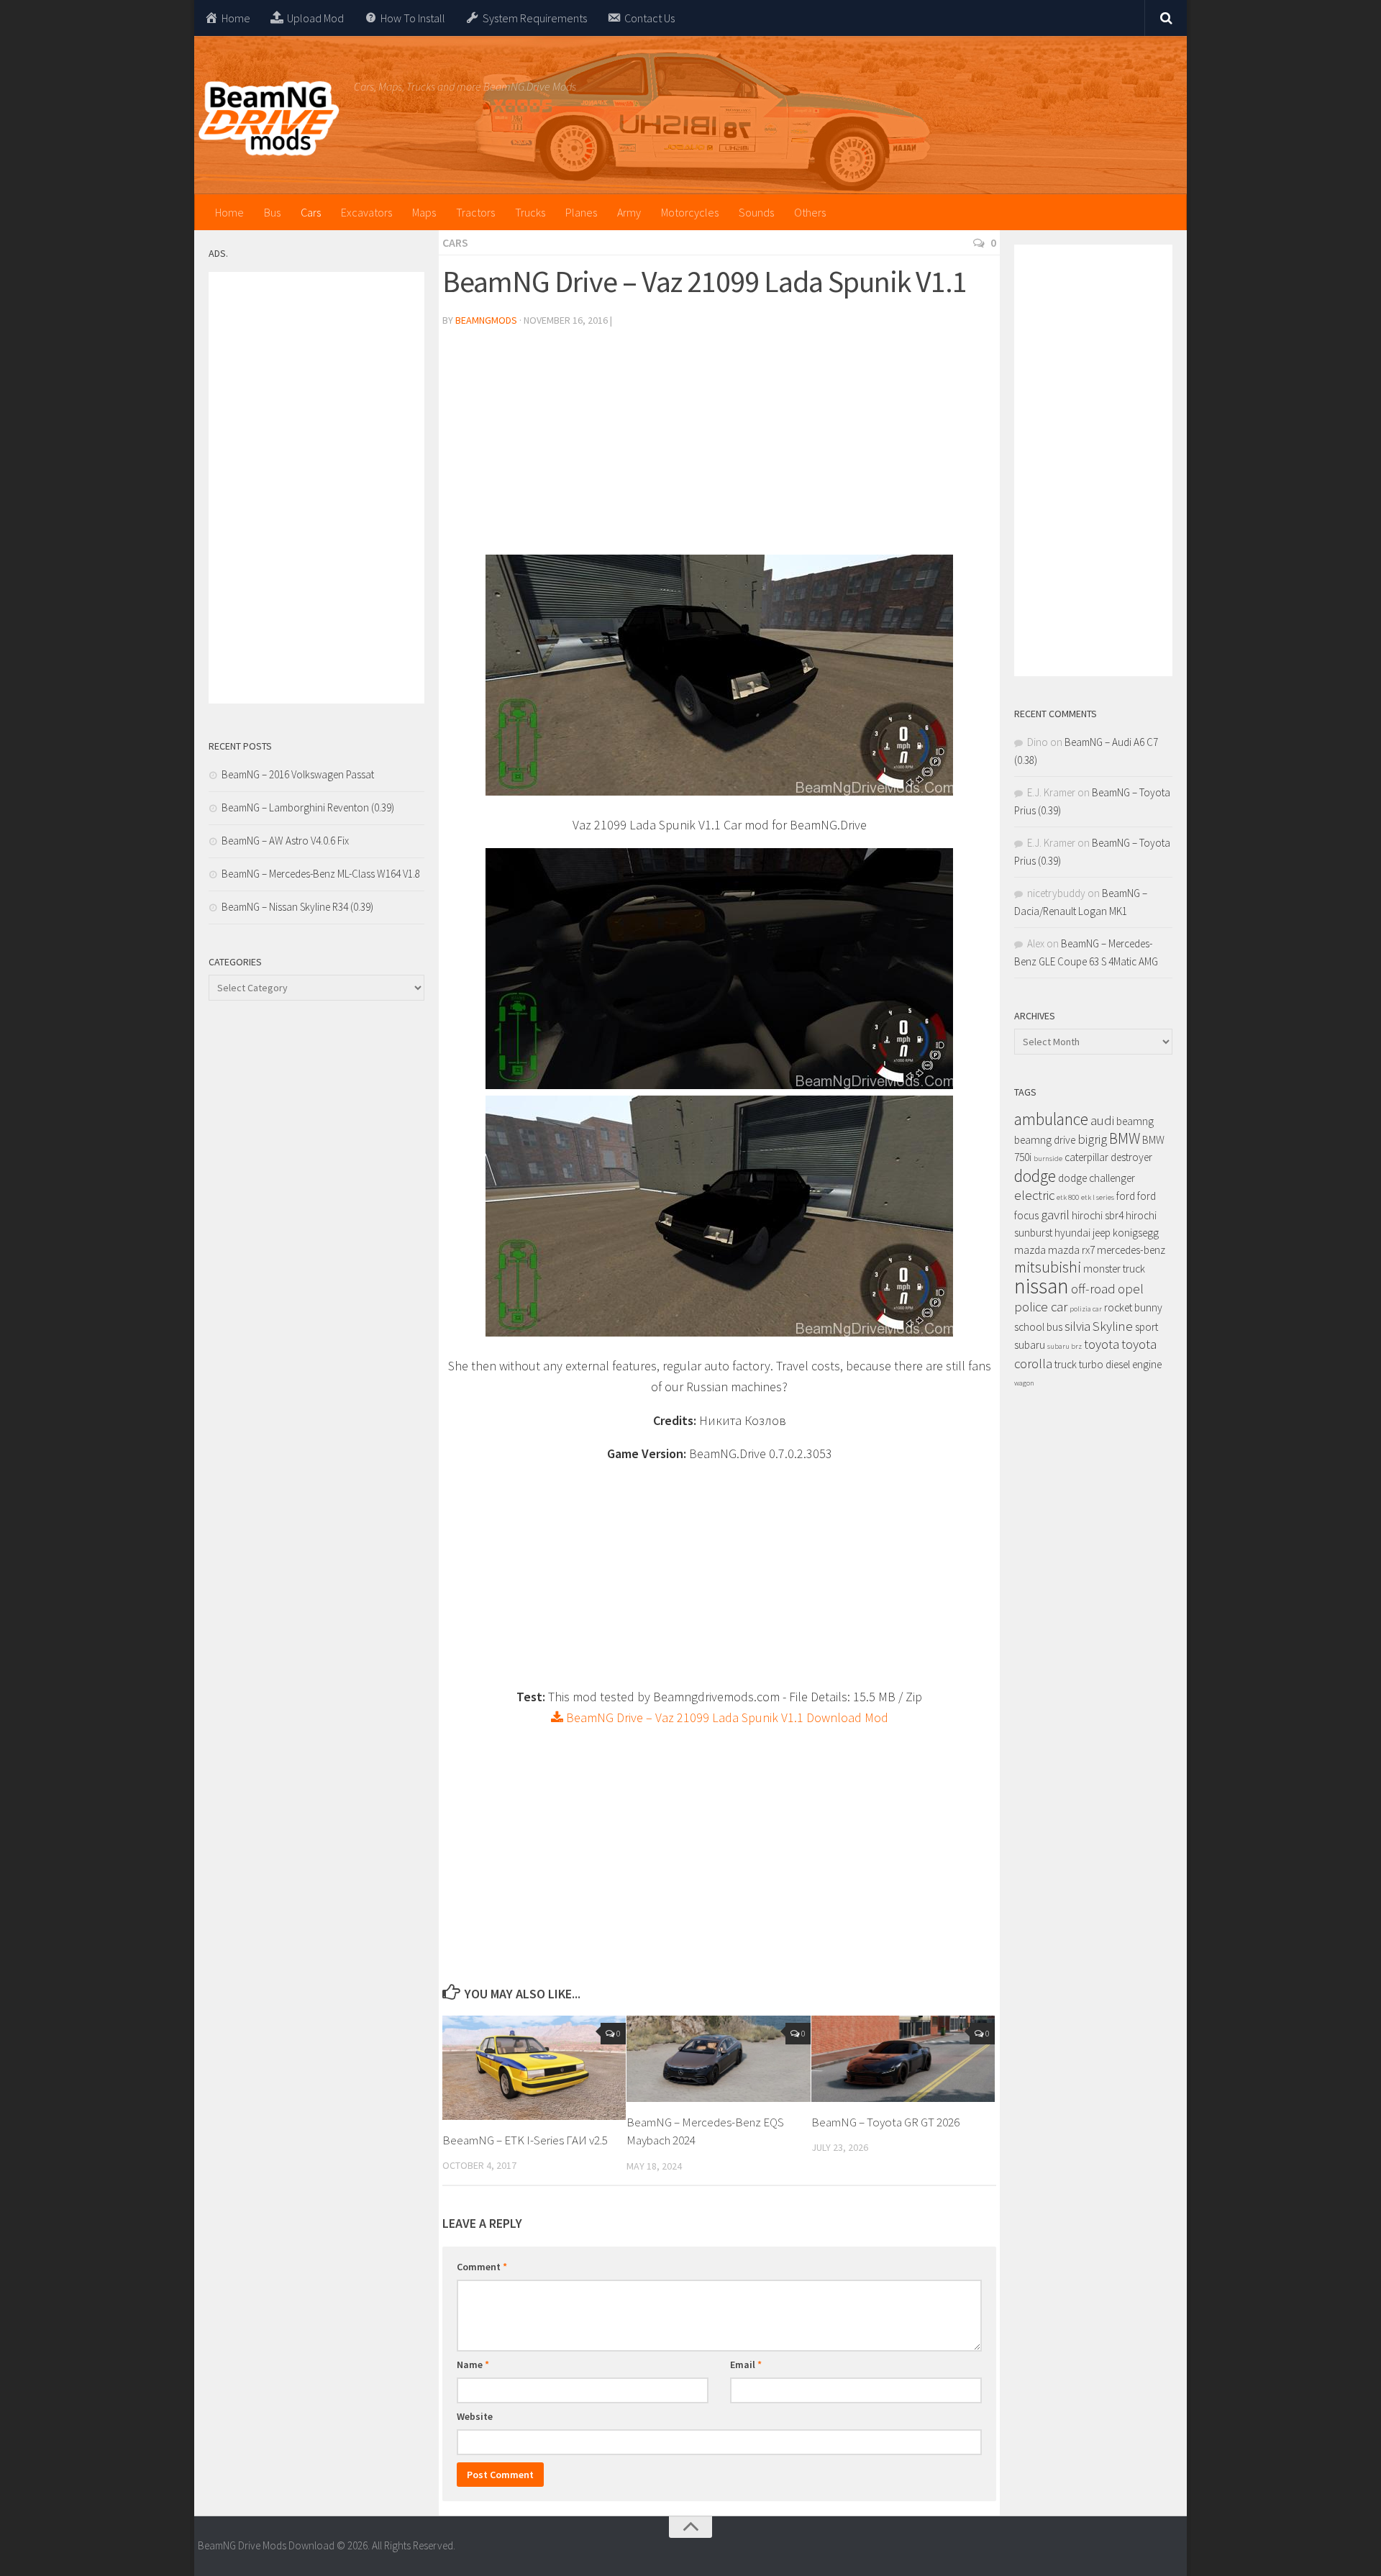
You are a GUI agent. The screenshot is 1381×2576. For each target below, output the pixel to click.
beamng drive (1045, 1140)
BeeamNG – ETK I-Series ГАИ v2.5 (525, 2140)
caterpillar (1086, 1157)
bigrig (1092, 1139)
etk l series (1098, 1197)
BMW (1125, 1138)
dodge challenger (1097, 1178)
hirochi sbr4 (1098, 1215)
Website (475, 2416)
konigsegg (1136, 1233)
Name (473, 2365)
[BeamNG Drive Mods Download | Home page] (269, 119)
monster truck (1114, 1269)
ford (1126, 1196)
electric (1034, 1195)
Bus (272, 212)
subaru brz (1065, 1346)
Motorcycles (690, 212)
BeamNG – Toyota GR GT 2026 (885, 2122)
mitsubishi (1048, 1267)
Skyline (1113, 1326)
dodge (1035, 1176)
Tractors (475, 212)
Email (746, 2365)
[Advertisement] (719, 447)
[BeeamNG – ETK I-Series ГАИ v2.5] (534, 2068)
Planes (581, 212)
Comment (482, 2267)
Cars (311, 212)
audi (1102, 1120)
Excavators (366, 212)
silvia (1077, 1326)
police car (1041, 1307)
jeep (1102, 1233)
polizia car (1086, 1309)
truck (1066, 1364)
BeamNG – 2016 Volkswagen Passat (298, 774)
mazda (1030, 1250)
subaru (1030, 1345)
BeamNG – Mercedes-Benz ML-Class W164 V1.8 (321, 874)
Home (229, 212)
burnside (1048, 1159)
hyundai (1072, 1233)
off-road (1093, 1289)
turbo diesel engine (1120, 1364)
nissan (1042, 1286)
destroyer (1131, 1157)
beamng (1135, 1121)
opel (1131, 1289)
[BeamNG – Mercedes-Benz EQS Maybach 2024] (718, 2059)
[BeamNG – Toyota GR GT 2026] (903, 2059)
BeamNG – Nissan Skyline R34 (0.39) (297, 907)
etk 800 (1068, 1197)
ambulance (1051, 1119)
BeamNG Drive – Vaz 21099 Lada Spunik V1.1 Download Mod (726, 1717)
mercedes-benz (1131, 1250)
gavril (1055, 1215)
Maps (424, 212)
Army (629, 212)
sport (1147, 1327)
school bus (1038, 1327)
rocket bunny (1133, 1307)
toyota (1102, 1344)
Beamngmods (486, 320)
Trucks (530, 212)
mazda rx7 (1071, 1250)
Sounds (756, 212)
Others (810, 212)
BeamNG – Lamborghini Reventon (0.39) (308, 807)
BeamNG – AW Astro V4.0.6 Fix (285, 841)
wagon (1024, 1383)
